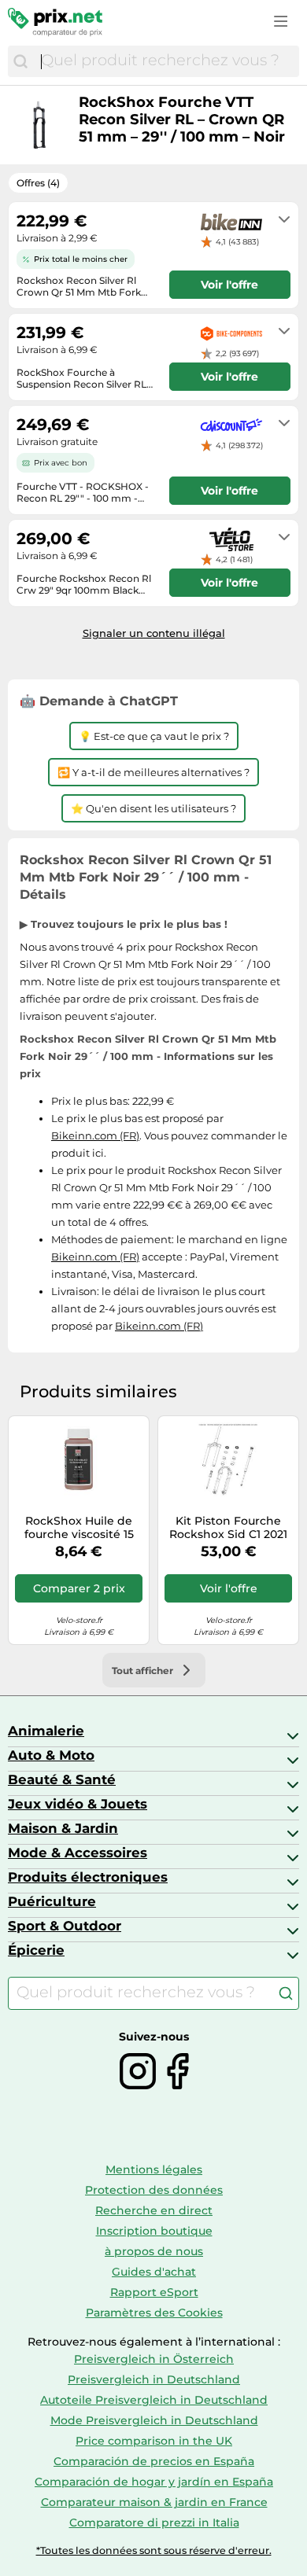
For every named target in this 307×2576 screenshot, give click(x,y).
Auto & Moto (51, 1755)
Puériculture (52, 1901)
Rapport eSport (154, 2292)
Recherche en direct (154, 2210)
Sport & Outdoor (65, 1926)
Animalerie (46, 1731)
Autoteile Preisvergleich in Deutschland (154, 2400)
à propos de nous (154, 2251)
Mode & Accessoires (78, 1853)
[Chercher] (20, 61)
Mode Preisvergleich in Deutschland (154, 2420)
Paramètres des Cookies (154, 2313)
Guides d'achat (154, 2272)
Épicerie (36, 1950)
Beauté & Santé (62, 1779)
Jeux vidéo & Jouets (78, 1804)
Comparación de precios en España (154, 2461)
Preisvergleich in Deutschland (154, 2379)
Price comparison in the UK (154, 2441)
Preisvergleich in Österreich (154, 2359)
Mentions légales (154, 2169)
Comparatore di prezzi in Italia (154, 2523)
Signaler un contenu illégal (154, 633)
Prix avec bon (61, 463)
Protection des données (154, 2190)
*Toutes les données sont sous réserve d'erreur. (154, 2550)
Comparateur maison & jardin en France (154, 2502)
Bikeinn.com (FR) (95, 1135)
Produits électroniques (88, 1877)
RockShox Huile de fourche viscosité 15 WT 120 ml (79, 1528)
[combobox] (166, 61)
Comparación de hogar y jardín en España (154, 2482)
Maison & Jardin (63, 1828)
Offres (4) (38, 183)
